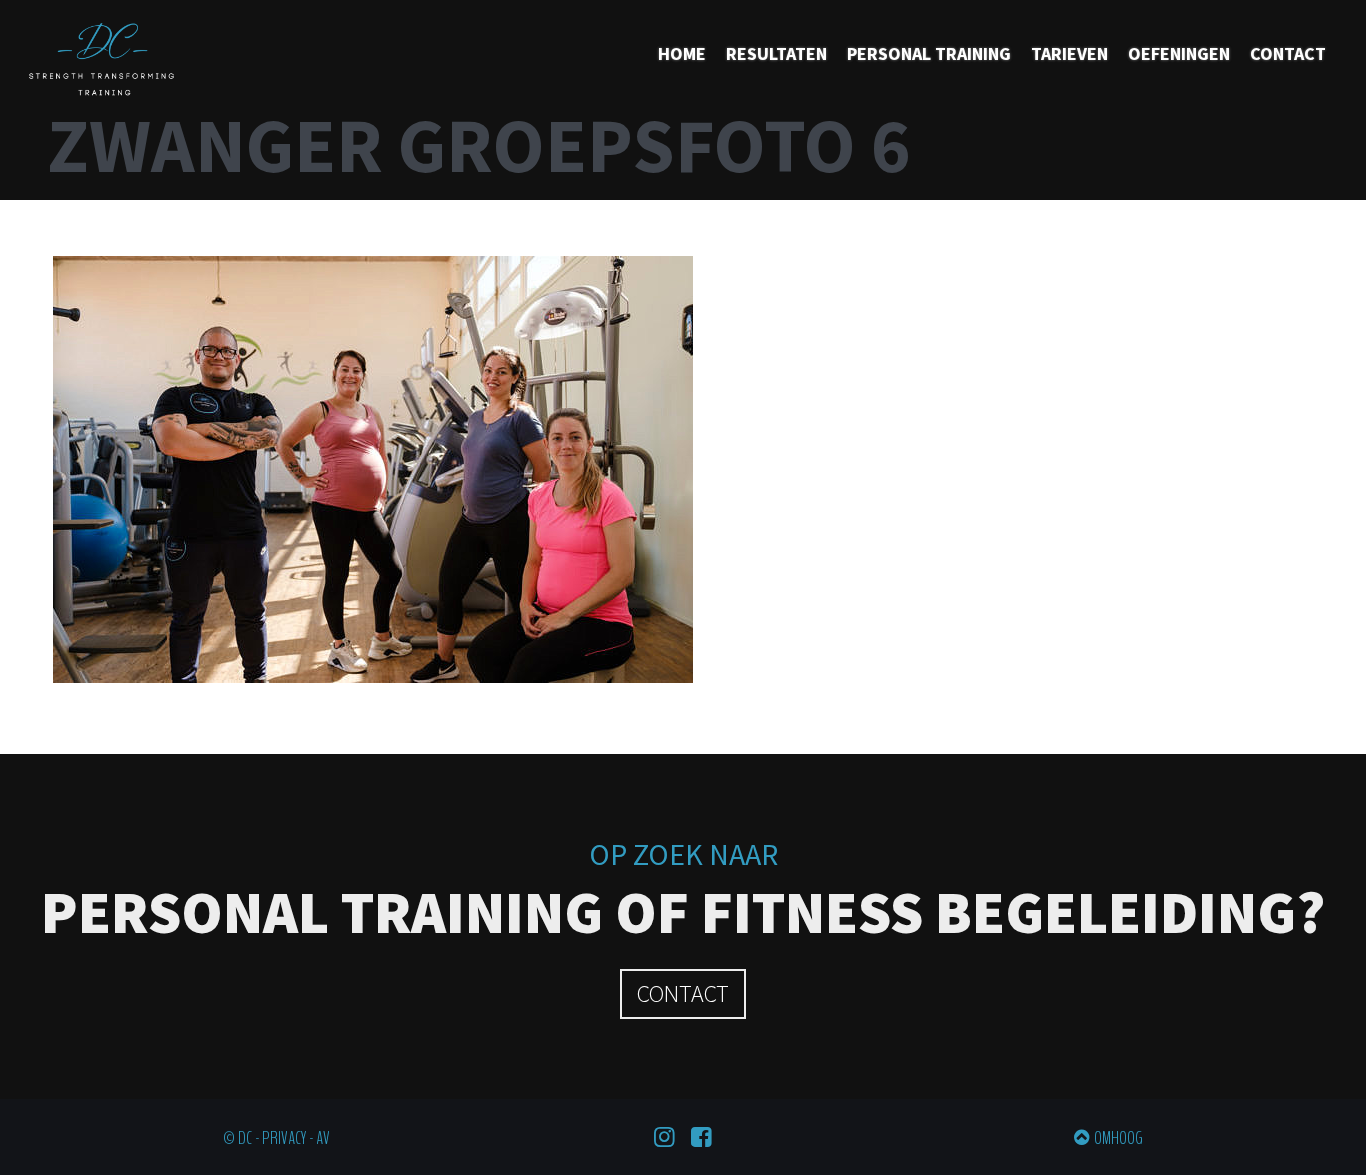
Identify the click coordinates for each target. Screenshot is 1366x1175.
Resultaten (776, 53)
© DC (237, 1138)
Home (682, 53)
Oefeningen (1179, 53)
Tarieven (1069, 53)
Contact (1288, 53)
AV (323, 1138)
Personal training (929, 53)
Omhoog (1118, 1138)
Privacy (284, 1138)
